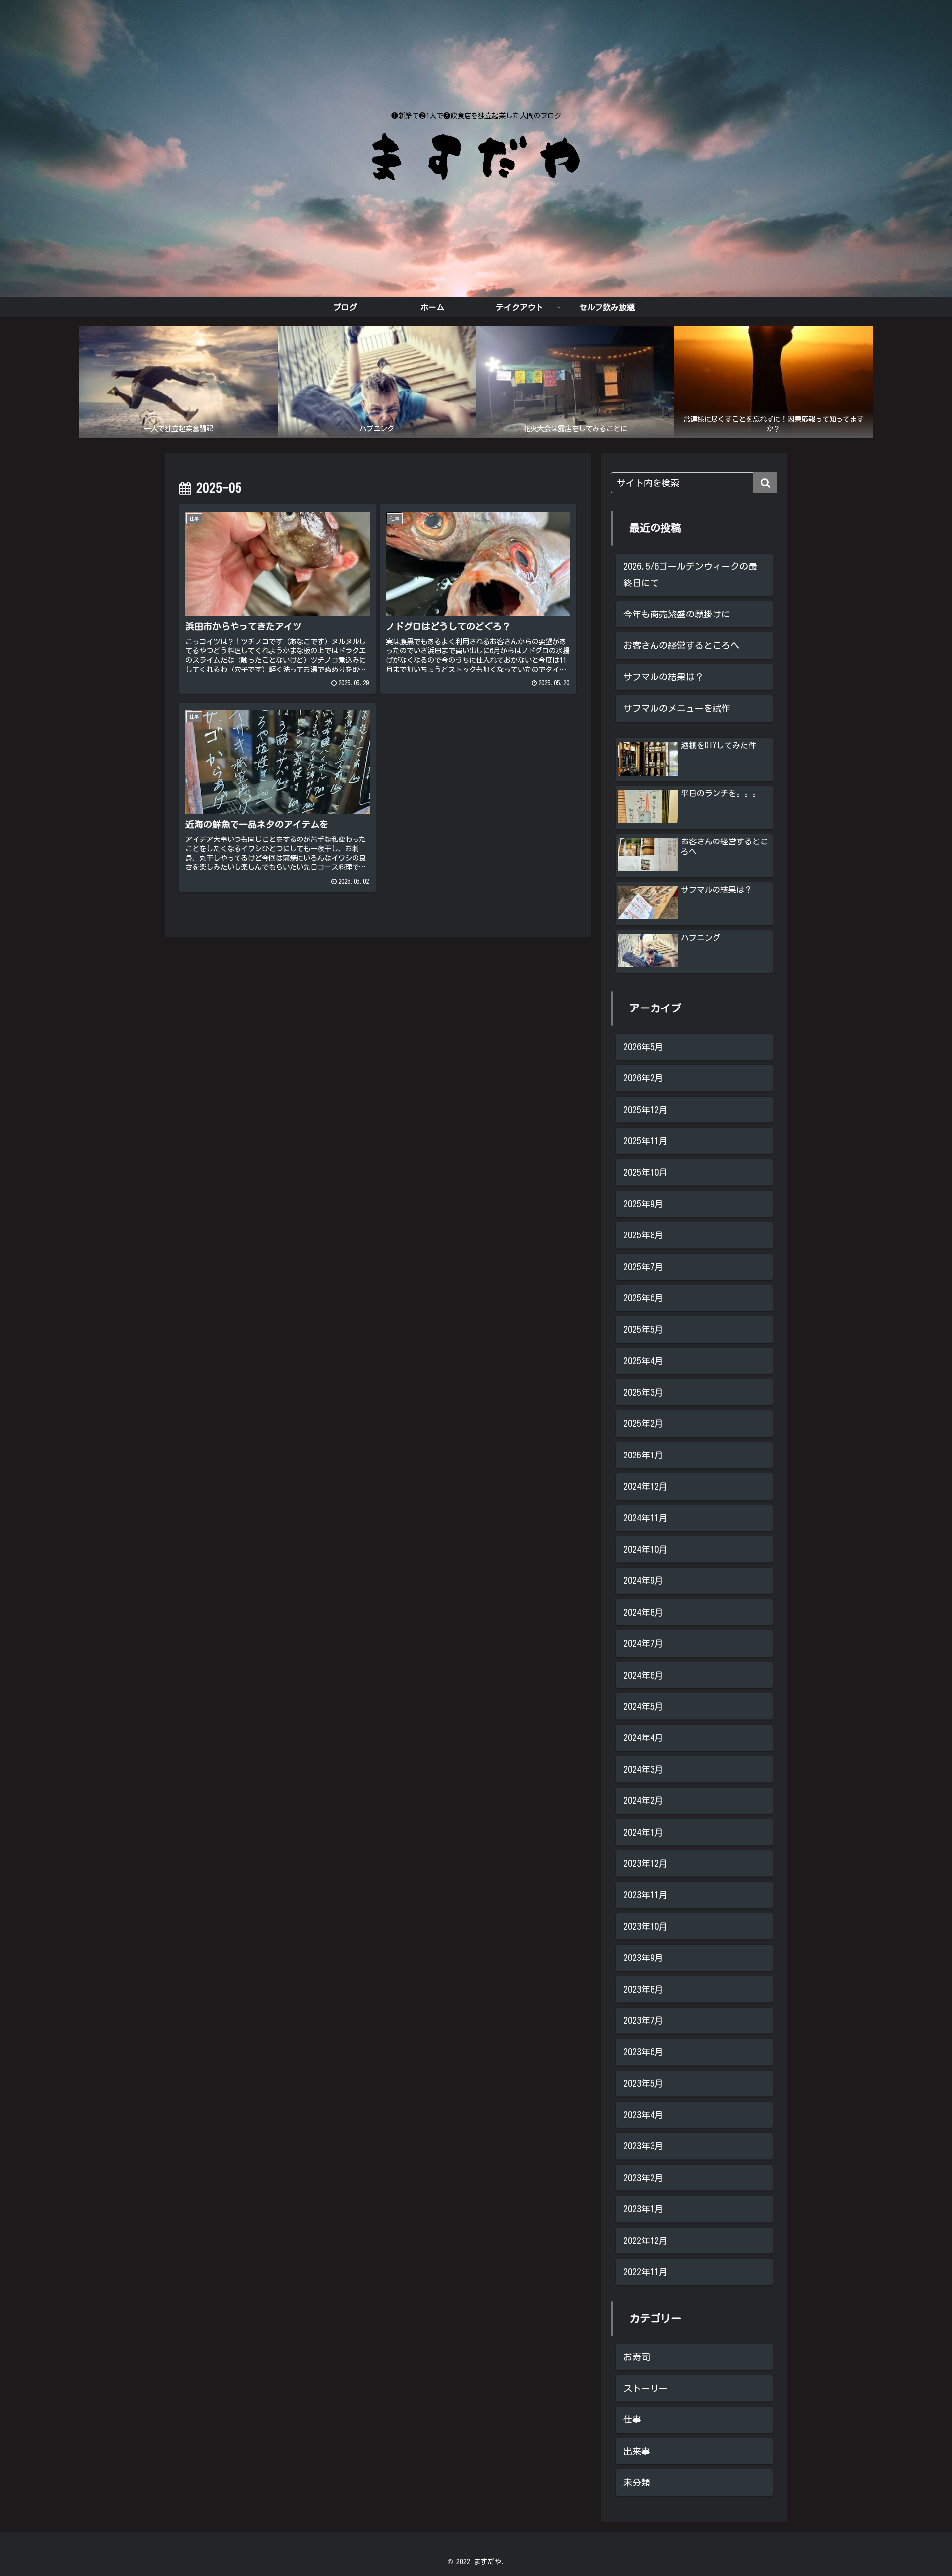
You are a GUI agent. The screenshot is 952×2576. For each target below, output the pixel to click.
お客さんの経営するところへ (681, 645)
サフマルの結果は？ (663, 677)
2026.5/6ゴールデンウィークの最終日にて (690, 574)
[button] (765, 483)
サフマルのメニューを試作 (677, 708)
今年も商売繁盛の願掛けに (677, 614)
